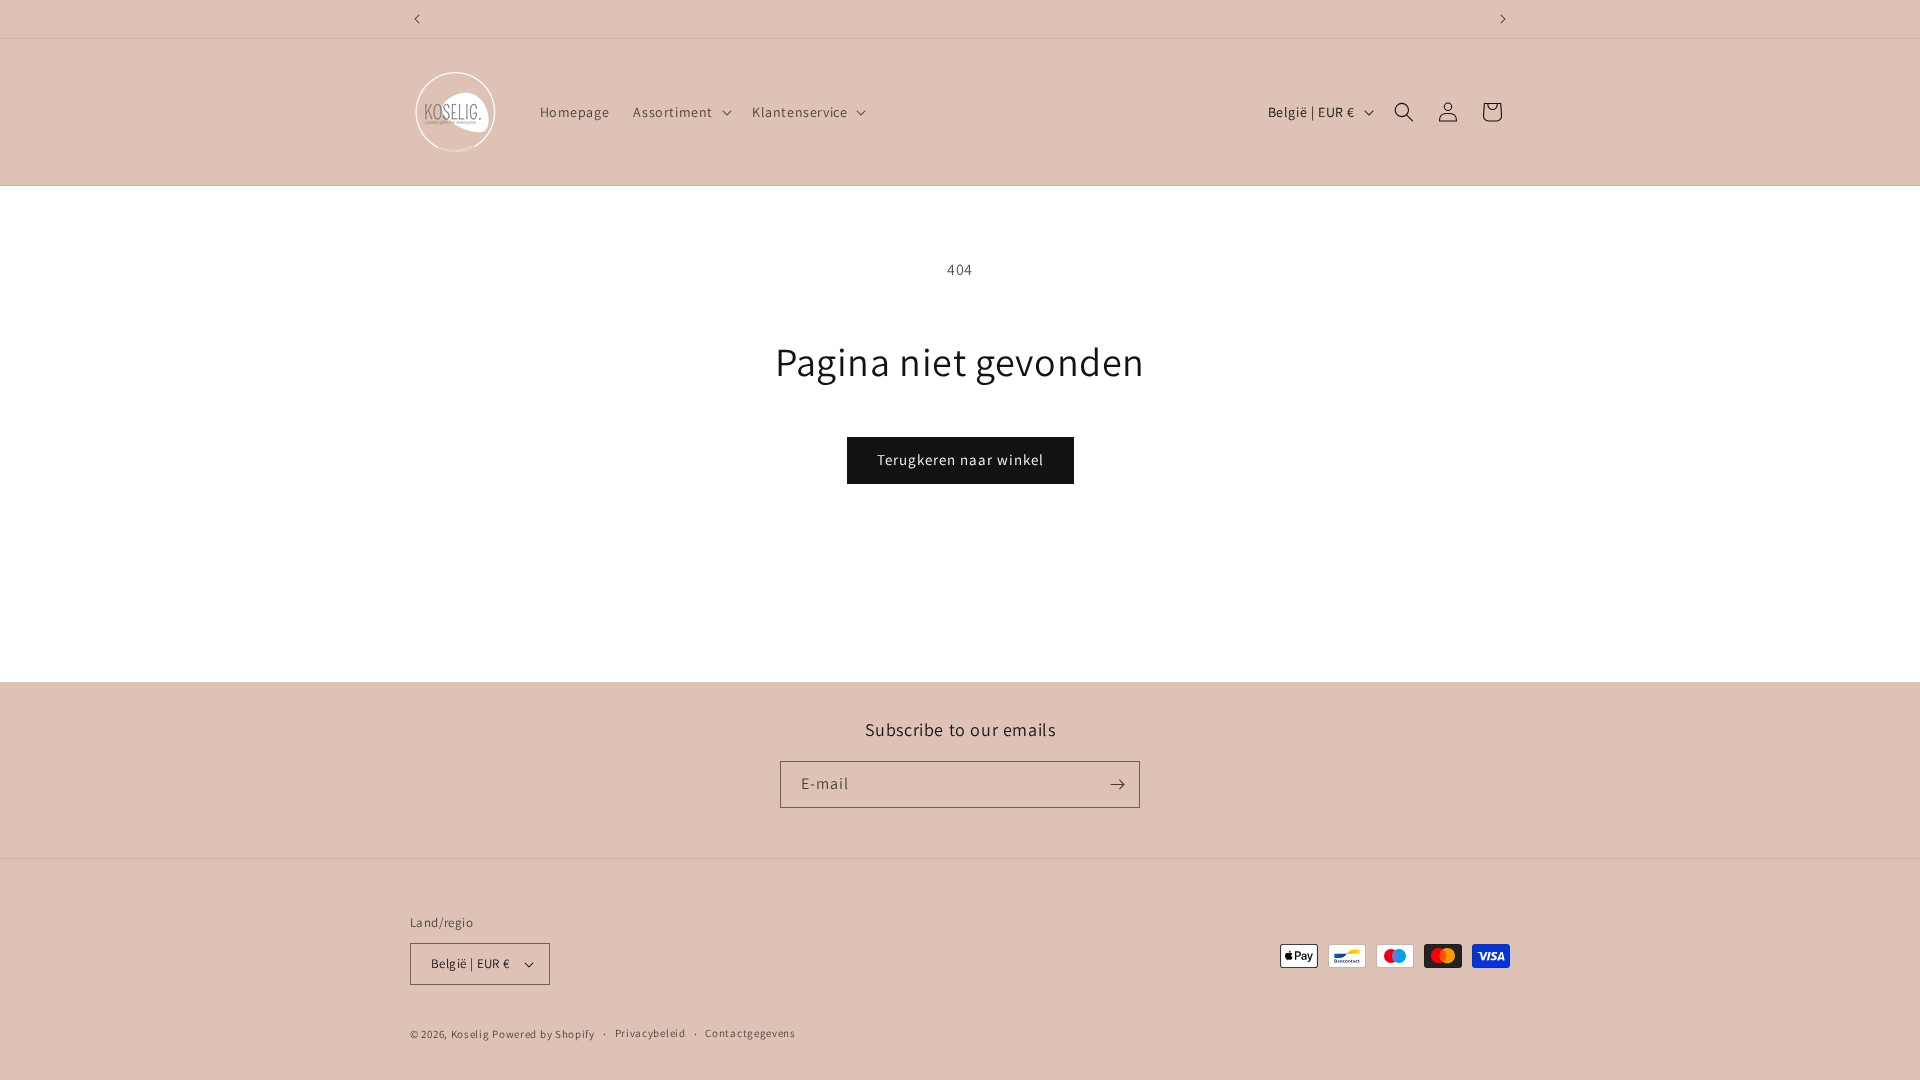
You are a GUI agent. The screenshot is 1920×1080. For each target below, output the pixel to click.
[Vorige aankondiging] (417, 19)
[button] (680, 112)
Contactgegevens (750, 1033)
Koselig (470, 1034)
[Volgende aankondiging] (1503, 19)
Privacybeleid (650, 1033)
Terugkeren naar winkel (960, 459)
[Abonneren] (1117, 784)
